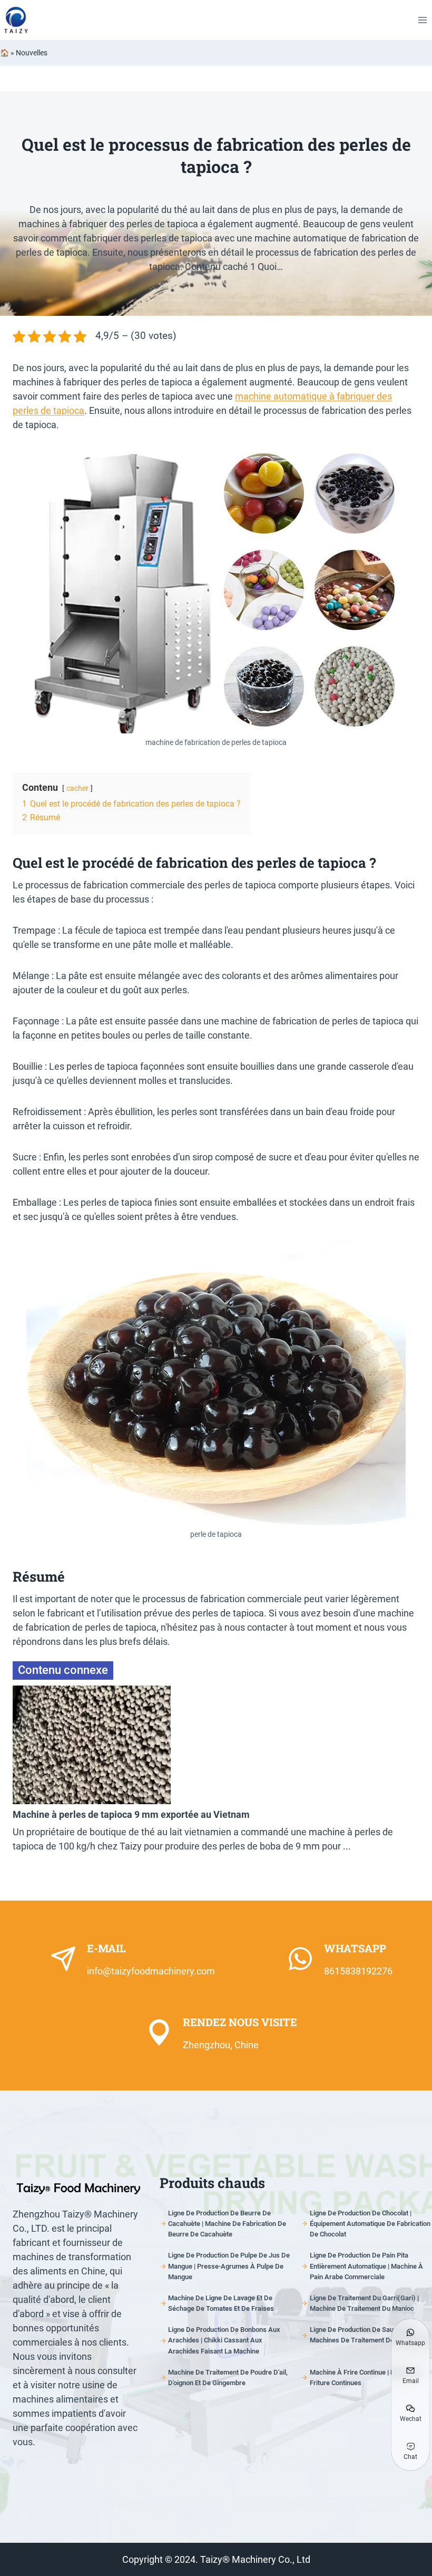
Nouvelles (32, 53)
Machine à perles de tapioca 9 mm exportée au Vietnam (131, 1814)
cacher (77, 788)
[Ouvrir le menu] (422, 20)
